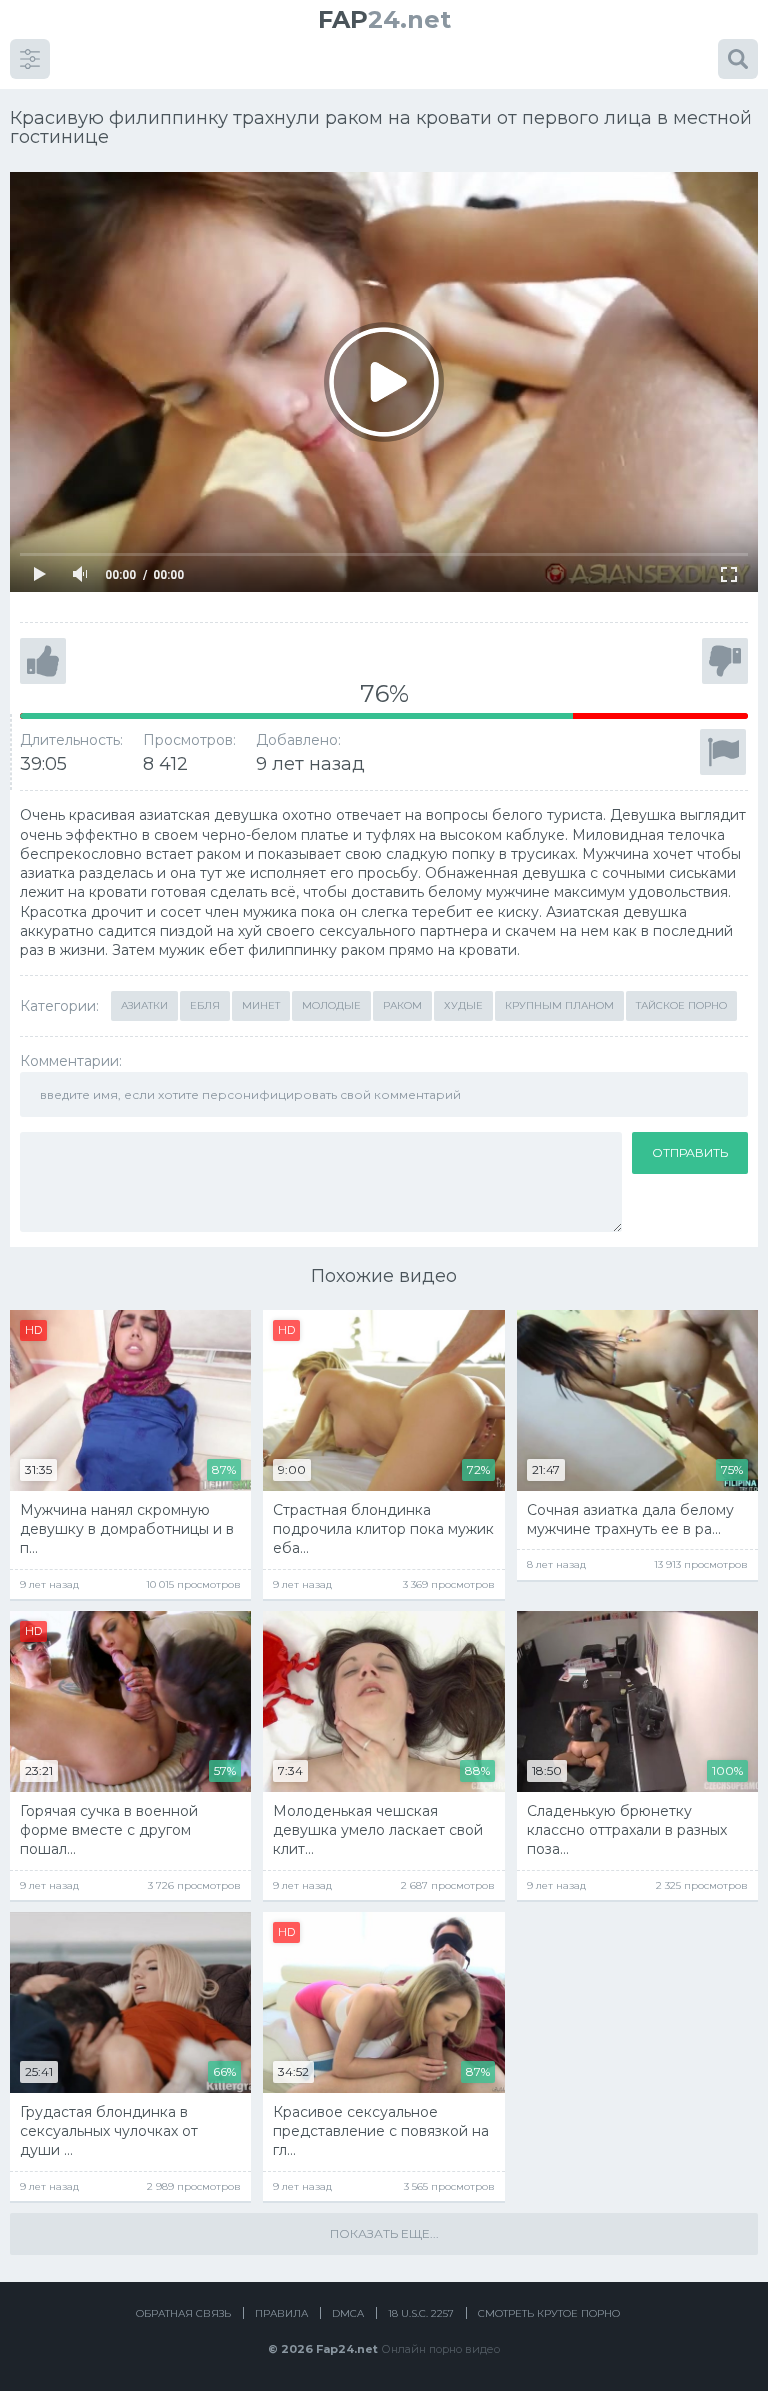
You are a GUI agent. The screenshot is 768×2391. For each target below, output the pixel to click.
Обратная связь (183, 2313)
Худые (463, 1005)
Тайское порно (681, 1005)
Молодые (331, 1005)
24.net (384, 19)
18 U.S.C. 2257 (421, 2313)
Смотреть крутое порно (549, 2313)
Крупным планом (559, 1005)
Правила (281, 2313)
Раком (402, 1005)
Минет (261, 1005)
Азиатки (144, 1005)
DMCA (348, 2313)
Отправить (690, 1152)
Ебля (205, 1005)
